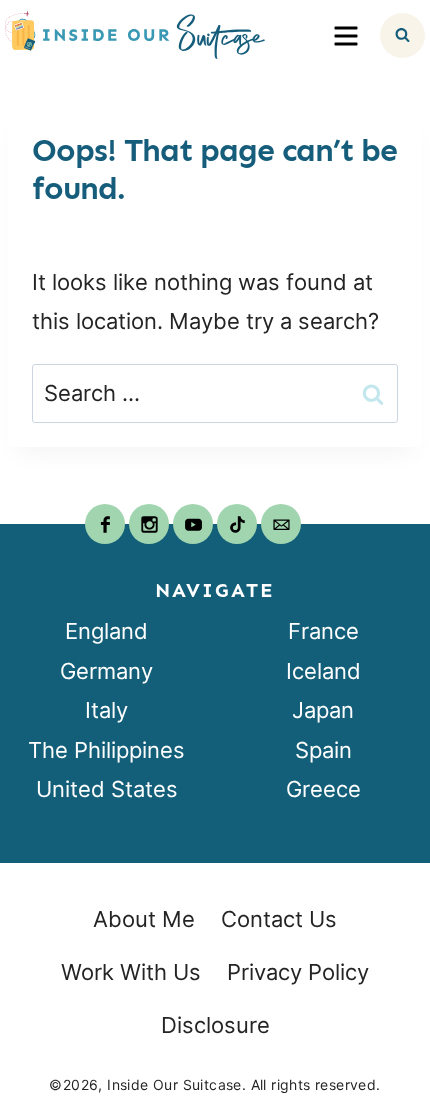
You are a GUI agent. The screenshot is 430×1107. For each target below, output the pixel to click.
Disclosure (215, 1025)
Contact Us (279, 919)
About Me (144, 919)
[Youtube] (193, 524)
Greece (323, 789)
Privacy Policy (298, 972)
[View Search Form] (402, 35)
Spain (323, 750)
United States (107, 789)
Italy (106, 710)
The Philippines (106, 750)
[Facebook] (105, 524)
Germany (106, 671)
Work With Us (131, 972)
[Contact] (281, 524)
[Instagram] (149, 524)
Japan (323, 710)
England (106, 631)
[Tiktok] (237, 524)
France (323, 631)
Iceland (323, 671)
